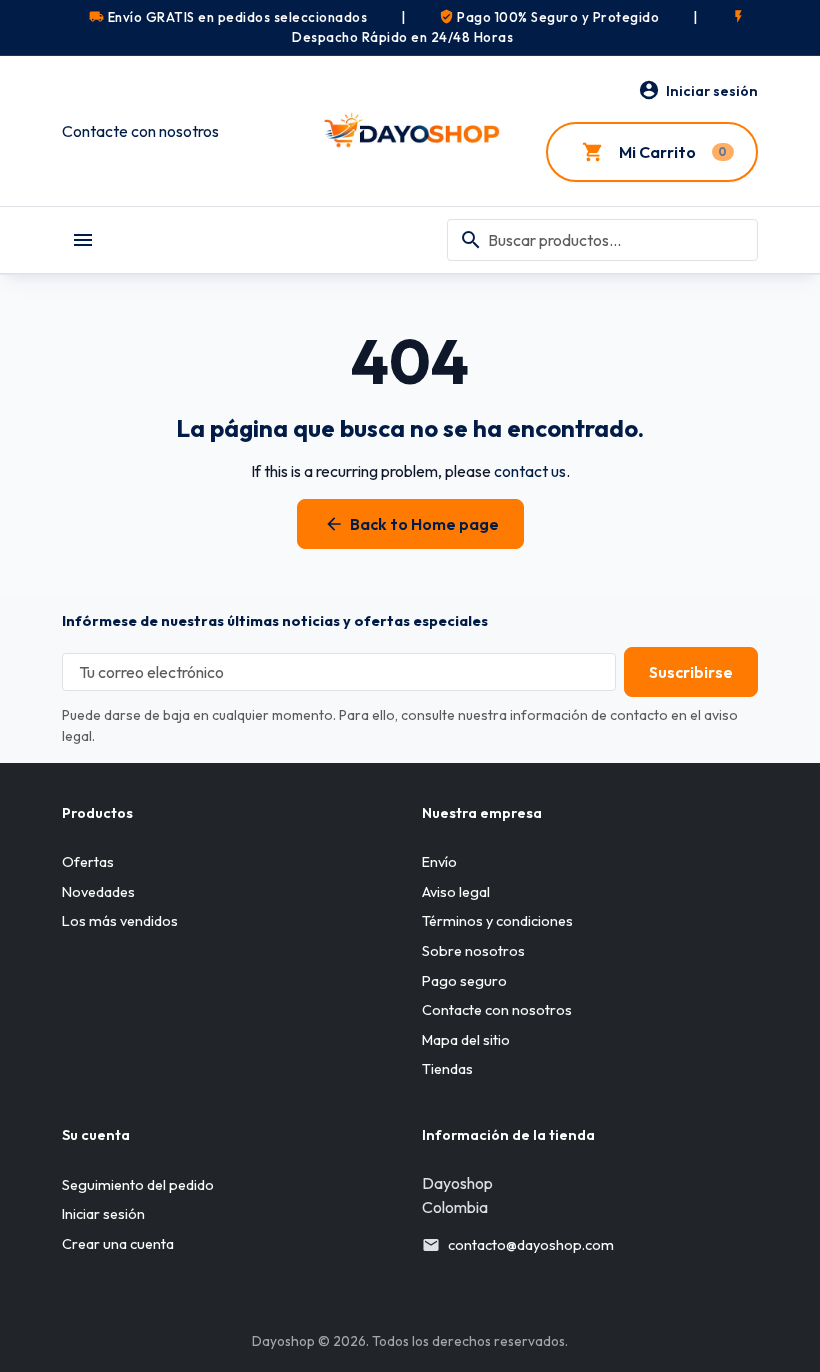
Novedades (98, 892)
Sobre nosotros (473, 951)
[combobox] (602, 240)
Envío (439, 862)
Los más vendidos (120, 921)
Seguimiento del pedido (138, 1185)
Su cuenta (96, 1135)
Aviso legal (456, 892)
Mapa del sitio (466, 1040)
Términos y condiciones (497, 921)
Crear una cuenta (118, 1244)
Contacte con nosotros (140, 131)
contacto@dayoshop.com (531, 1245)
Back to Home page (411, 524)
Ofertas (88, 862)
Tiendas (447, 1069)
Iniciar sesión (103, 1214)
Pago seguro (464, 981)
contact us (530, 471)
